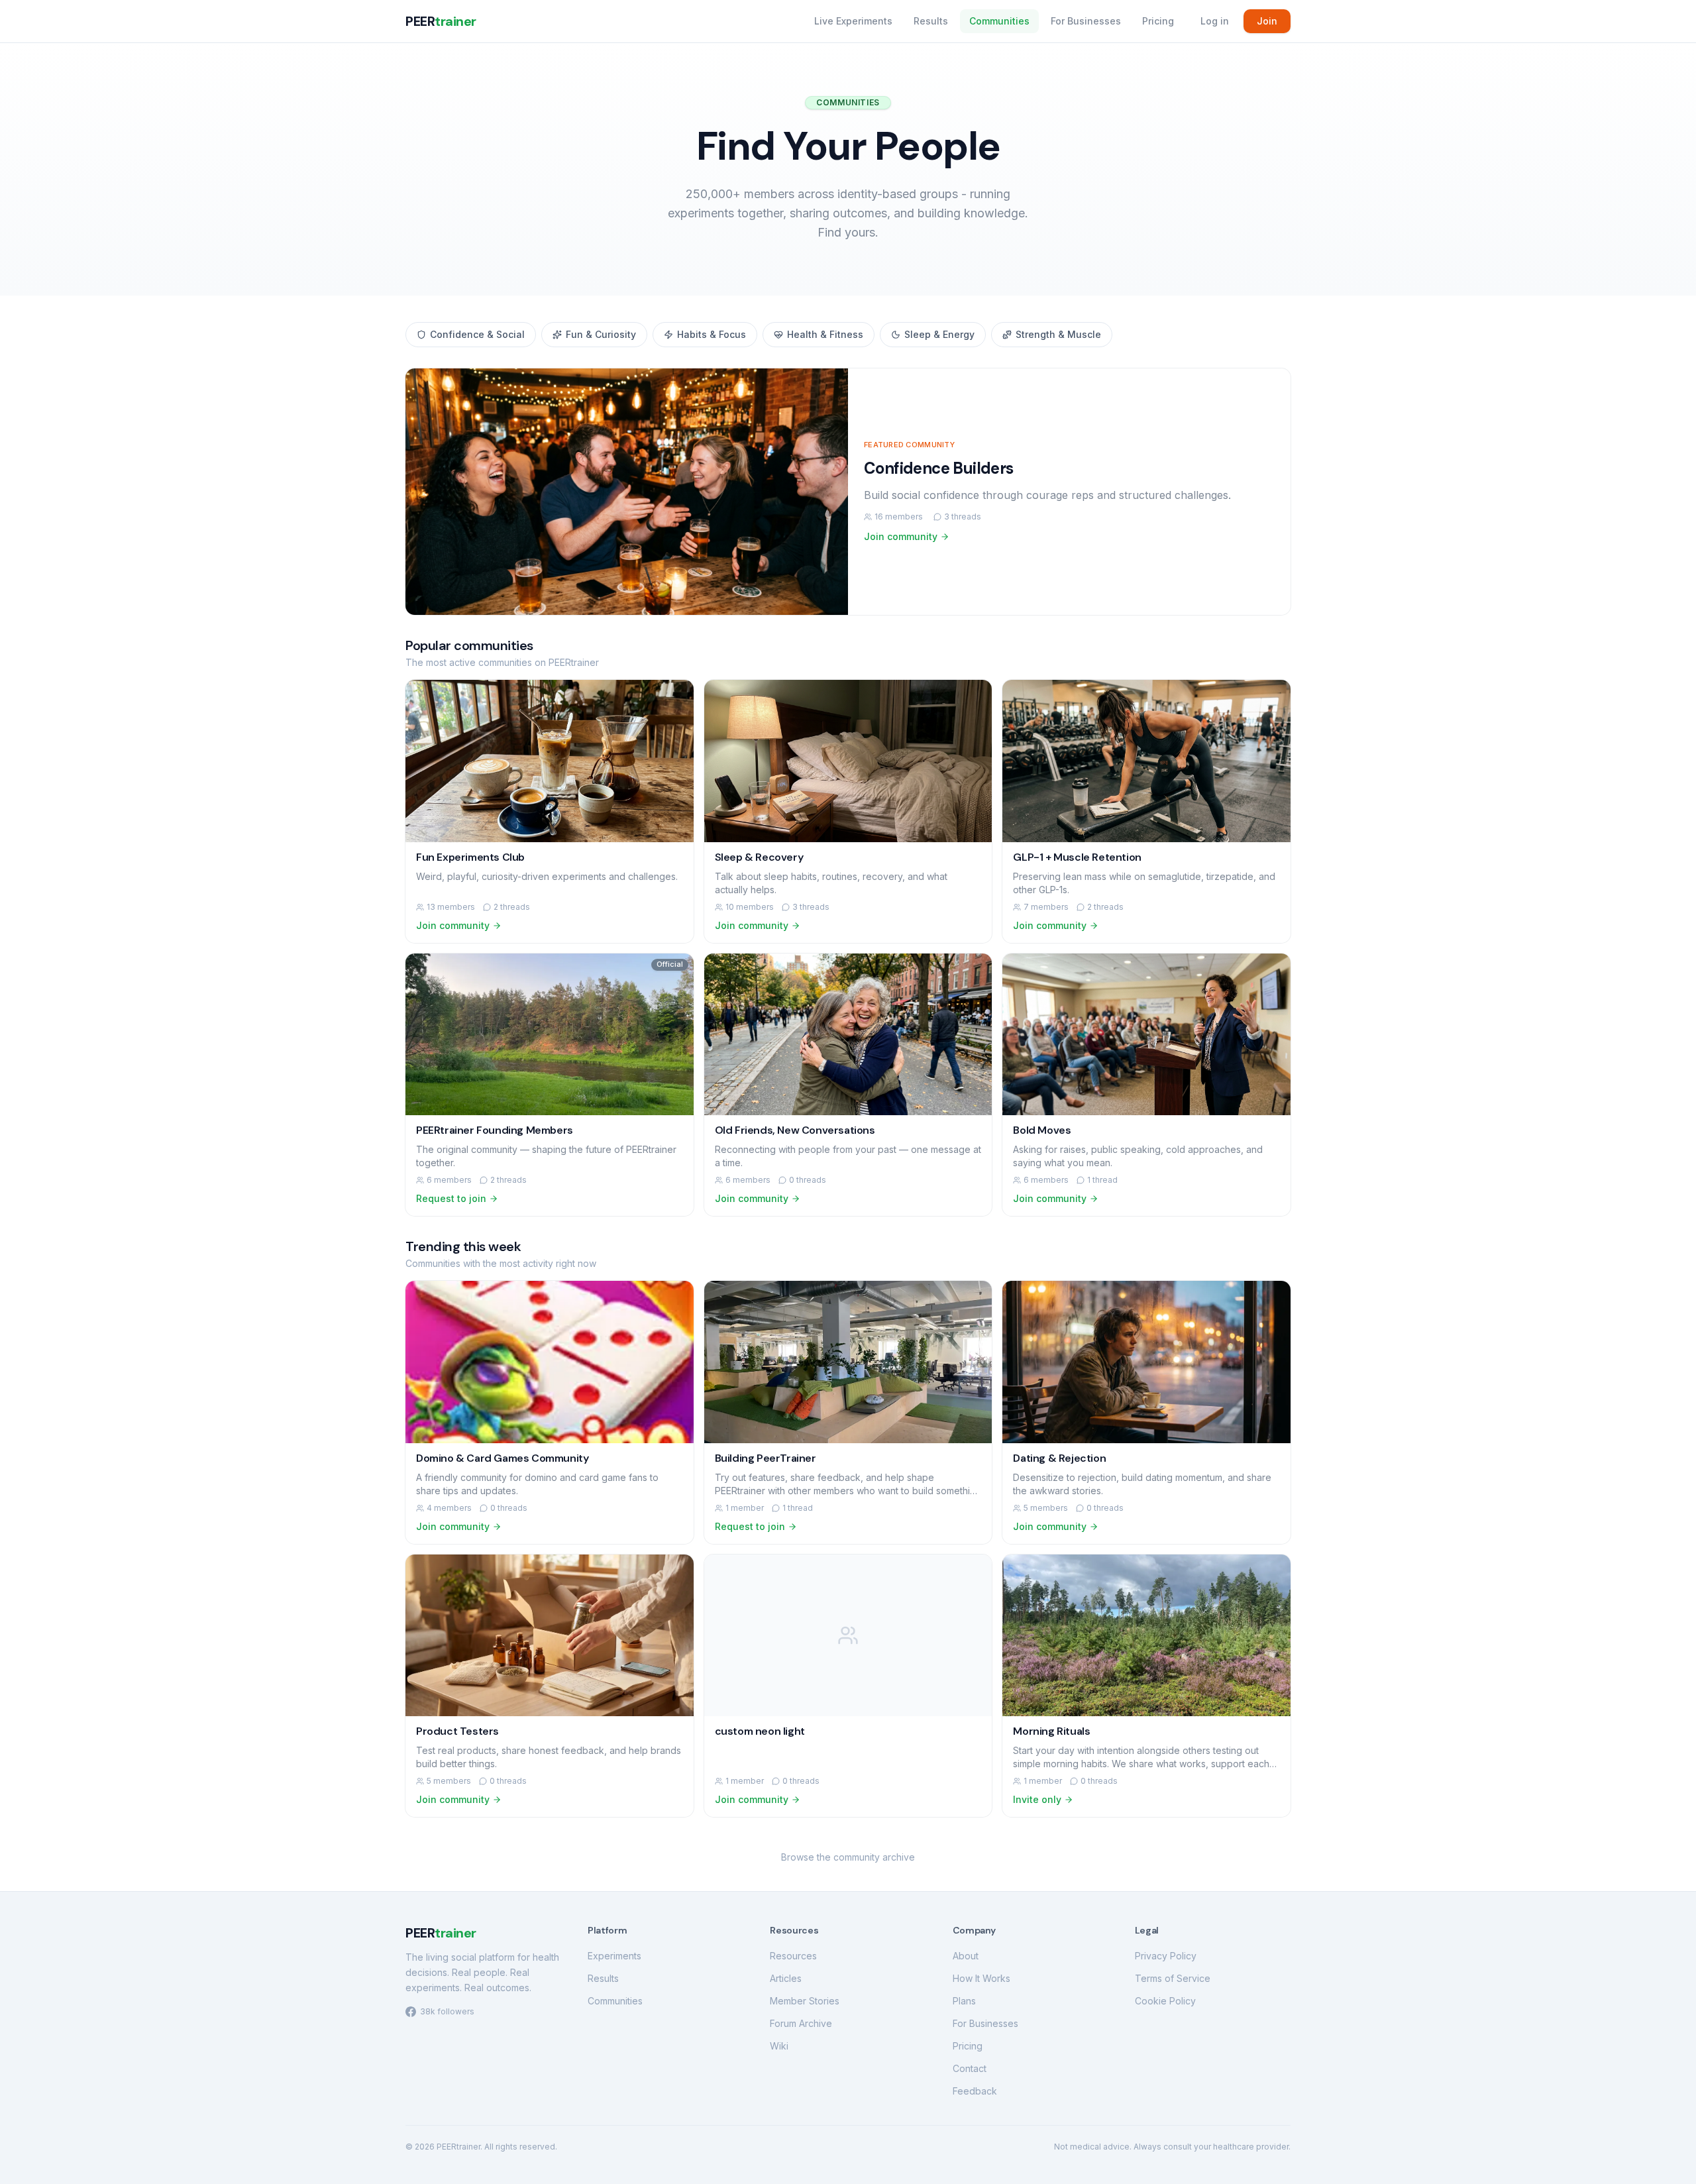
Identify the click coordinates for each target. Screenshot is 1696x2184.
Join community (901, 536)
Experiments (614, 1956)
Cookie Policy (1165, 2001)
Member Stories (805, 2001)
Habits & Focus (712, 334)
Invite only (1037, 1799)
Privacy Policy (1166, 1956)
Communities (999, 21)
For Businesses (1086, 21)
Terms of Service (1173, 1978)
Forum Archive (801, 2023)
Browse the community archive (848, 1857)
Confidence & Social (477, 334)
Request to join (451, 1198)
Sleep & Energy (939, 334)
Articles (786, 1978)
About (966, 1956)
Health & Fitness (825, 334)
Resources (793, 1956)
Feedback (975, 2091)
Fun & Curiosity (601, 334)
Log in (1215, 21)
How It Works (981, 1978)
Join (1267, 21)
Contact (970, 2068)
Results (931, 21)
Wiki (779, 2046)
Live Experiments (853, 21)
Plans (964, 2001)
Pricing (1158, 21)
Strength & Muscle (1058, 334)
